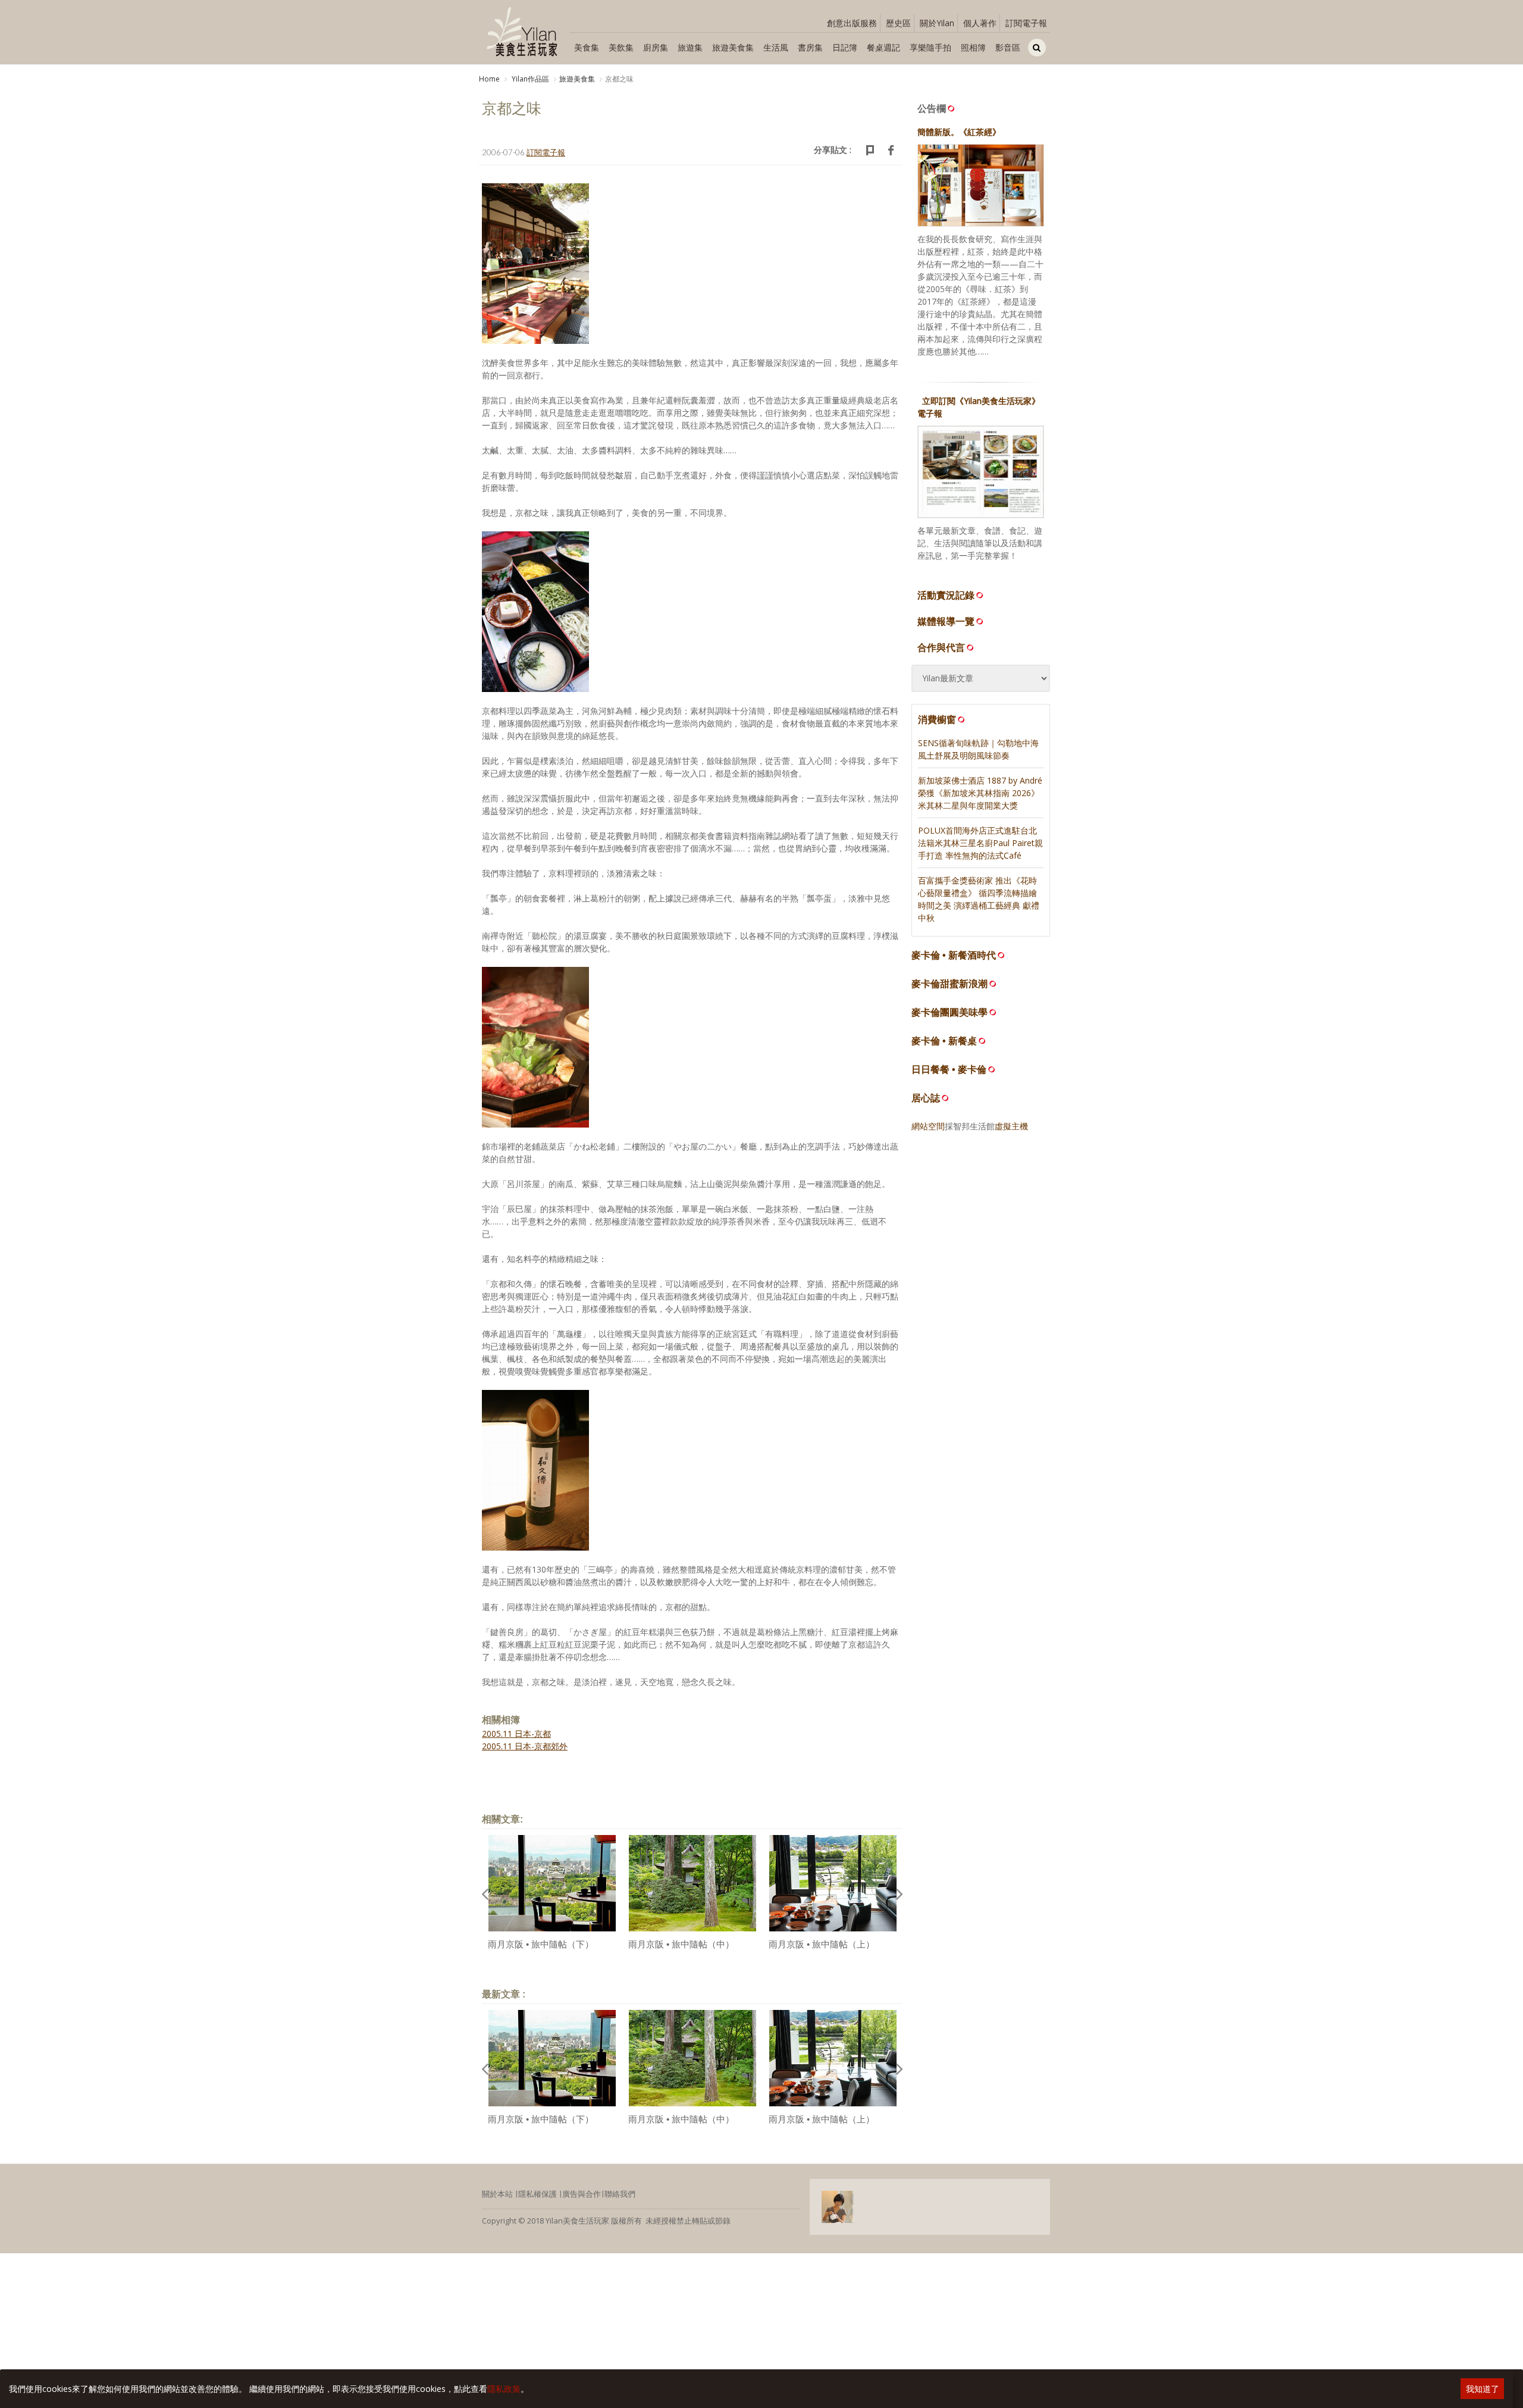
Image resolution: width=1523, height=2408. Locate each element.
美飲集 (621, 47)
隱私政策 (504, 2389)
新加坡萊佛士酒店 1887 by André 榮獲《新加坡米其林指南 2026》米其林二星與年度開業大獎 (980, 793)
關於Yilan (937, 23)
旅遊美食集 (733, 47)
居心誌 (926, 1098)
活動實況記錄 (946, 595)
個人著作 (980, 23)
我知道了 (1483, 2389)
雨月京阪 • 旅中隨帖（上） (822, 1944)
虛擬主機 (1011, 1126)
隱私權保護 (538, 2194)
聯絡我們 (620, 2194)
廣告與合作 (582, 2194)
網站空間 (928, 1126)
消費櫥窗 (937, 719)
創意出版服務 (852, 23)
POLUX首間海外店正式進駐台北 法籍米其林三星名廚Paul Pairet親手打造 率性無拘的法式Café (980, 843)
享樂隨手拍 (930, 47)
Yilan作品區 (529, 79)
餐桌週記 (883, 47)
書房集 (810, 47)
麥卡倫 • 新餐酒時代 (954, 955)
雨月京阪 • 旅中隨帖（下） (541, 1944)
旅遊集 (690, 47)
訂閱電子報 (1026, 23)
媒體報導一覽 (946, 621)
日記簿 (845, 47)
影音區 (1008, 47)
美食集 (587, 47)
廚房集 (656, 47)
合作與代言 (941, 647)
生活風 (776, 47)
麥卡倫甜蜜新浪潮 (949, 984)
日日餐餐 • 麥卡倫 (949, 1070)
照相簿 (973, 47)
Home (489, 79)
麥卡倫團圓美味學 (949, 1012)
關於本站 (497, 2194)
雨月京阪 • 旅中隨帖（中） (681, 1944)
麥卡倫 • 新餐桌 (944, 1041)
